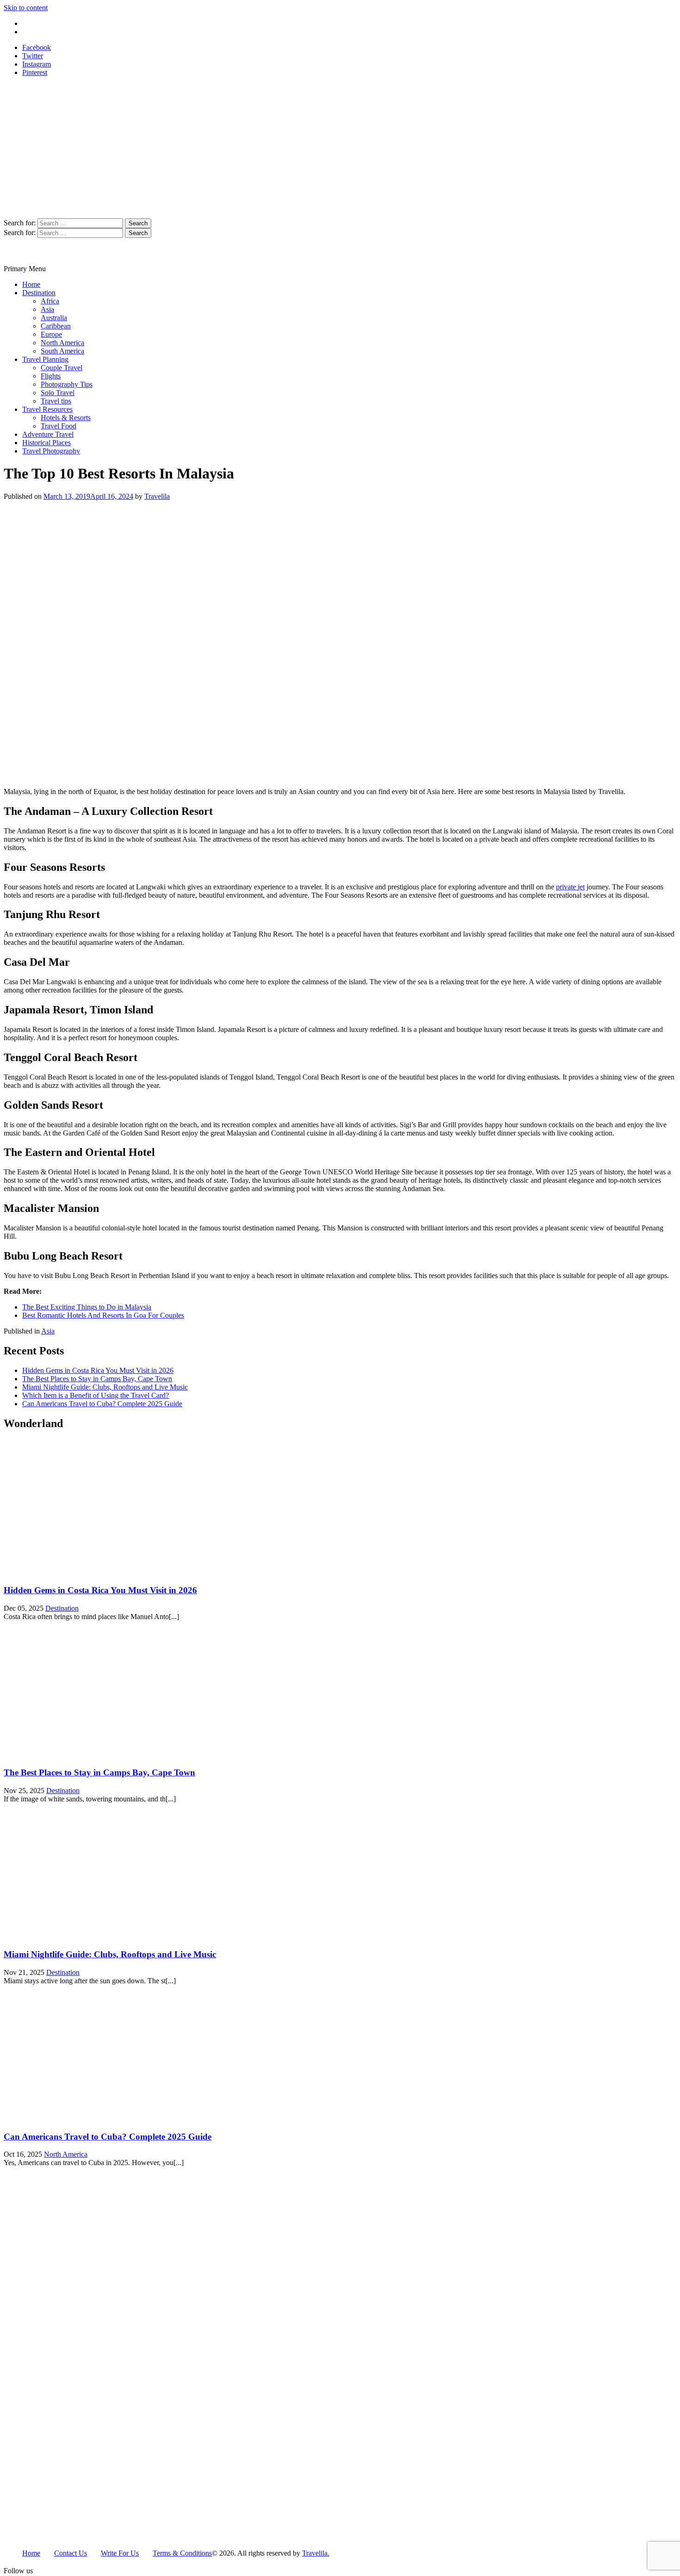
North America (62, 343)
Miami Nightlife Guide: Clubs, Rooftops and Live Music (105, 1387)
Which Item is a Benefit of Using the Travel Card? (96, 1395)
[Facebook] (54, 2572)
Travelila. (316, 2553)
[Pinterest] (84, 2572)
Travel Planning (45, 359)
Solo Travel (58, 393)
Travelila (157, 496)
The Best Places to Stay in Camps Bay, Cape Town (97, 1379)
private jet (570, 887)
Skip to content (26, 8)
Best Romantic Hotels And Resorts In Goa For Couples (103, 1315)
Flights (51, 376)
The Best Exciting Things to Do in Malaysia (87, 1307)
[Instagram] (68, 2572)
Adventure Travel (48, 434)
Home (31, 284)
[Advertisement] (340, 149)
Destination (39, 293)
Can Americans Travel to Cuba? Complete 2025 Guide (102, 1404)
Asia (47, 309)
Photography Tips (67, 384)
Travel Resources (47, 409)
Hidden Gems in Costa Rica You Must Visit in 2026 (98, 1370)
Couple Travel (62, 368)
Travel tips (56, 401)
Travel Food (59, 426)
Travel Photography (51, 451)
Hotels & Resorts (66, 418)
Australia (54, 318)
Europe (51, 334)
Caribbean (56, 326)
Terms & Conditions (182, 2553)
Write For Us (41, 23)
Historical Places (46, 443)
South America (62, 351)
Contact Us (39, 32)
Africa (50, 301)
